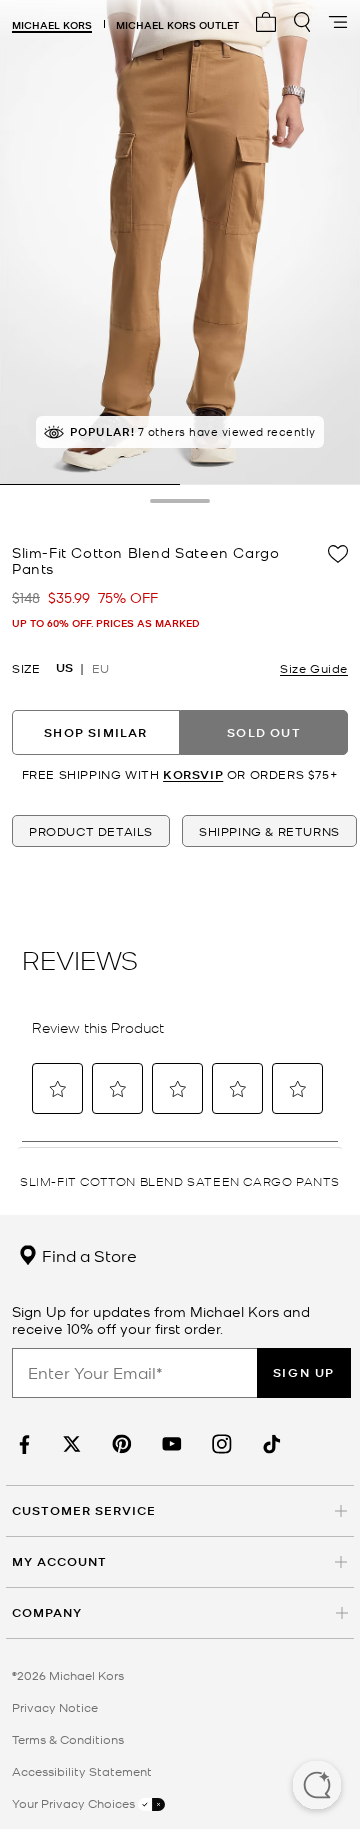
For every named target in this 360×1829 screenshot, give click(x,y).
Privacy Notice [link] (55, 1707)
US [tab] (64, 668)
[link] (22, 1444)
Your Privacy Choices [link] (75, 1803)
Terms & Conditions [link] (68, 1739)
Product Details (91, 831)
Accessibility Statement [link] (82, 1771)
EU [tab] (100, 668)
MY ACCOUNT (59, 1561)
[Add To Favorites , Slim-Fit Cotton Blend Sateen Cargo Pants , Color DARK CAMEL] (338, 554)
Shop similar (95, 732)
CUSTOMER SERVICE (84, 1510)
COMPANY (47, 1612)
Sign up (304, 1372)
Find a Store (87, 1255)
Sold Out (264, 732)
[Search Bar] (302, 22)
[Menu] (338, 22)
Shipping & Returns (269, 831)
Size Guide (314, 668)
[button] (317, 1787)
